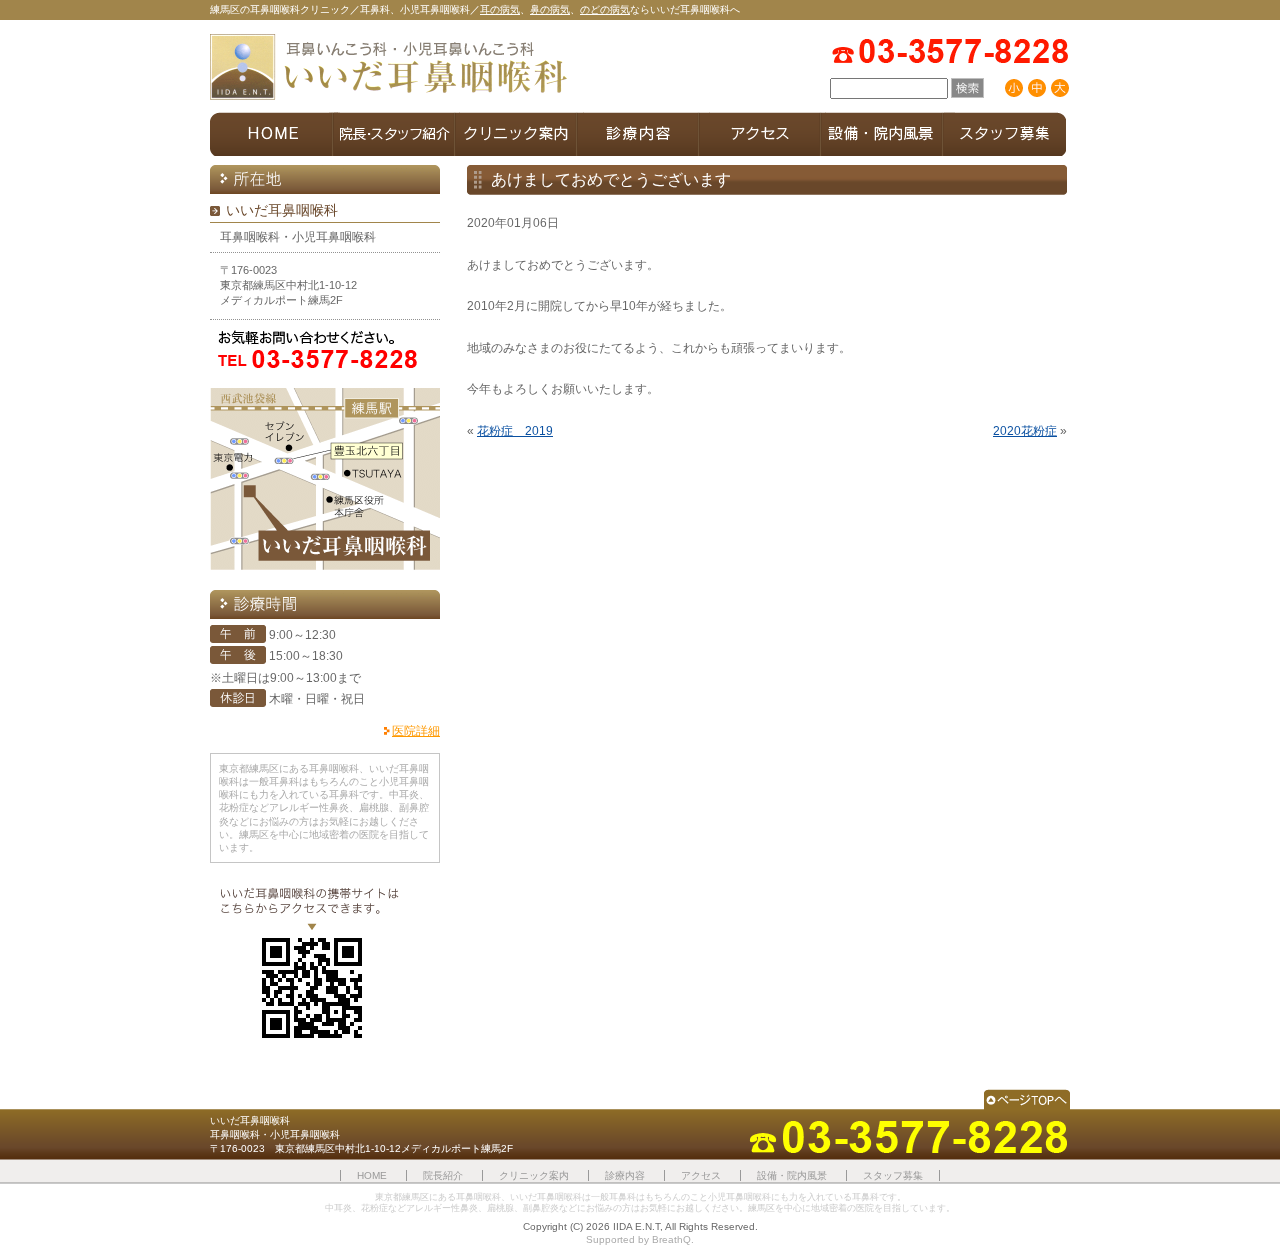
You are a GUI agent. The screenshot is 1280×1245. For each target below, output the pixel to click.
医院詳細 (416, 731)
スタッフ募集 (893, 1175)
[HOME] (271, 134)
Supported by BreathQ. (640, 1239)
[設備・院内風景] (882, 134)
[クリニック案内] (516, 134)
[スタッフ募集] (1004, 134)
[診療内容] (638, 134)
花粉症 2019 (515, 431)
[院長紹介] (394, 134)
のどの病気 (605, 9)
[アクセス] (760, 134)
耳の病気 (500, 9)
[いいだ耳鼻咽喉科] (390, 69)
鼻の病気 (550, 9)
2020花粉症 (1025, 431)
